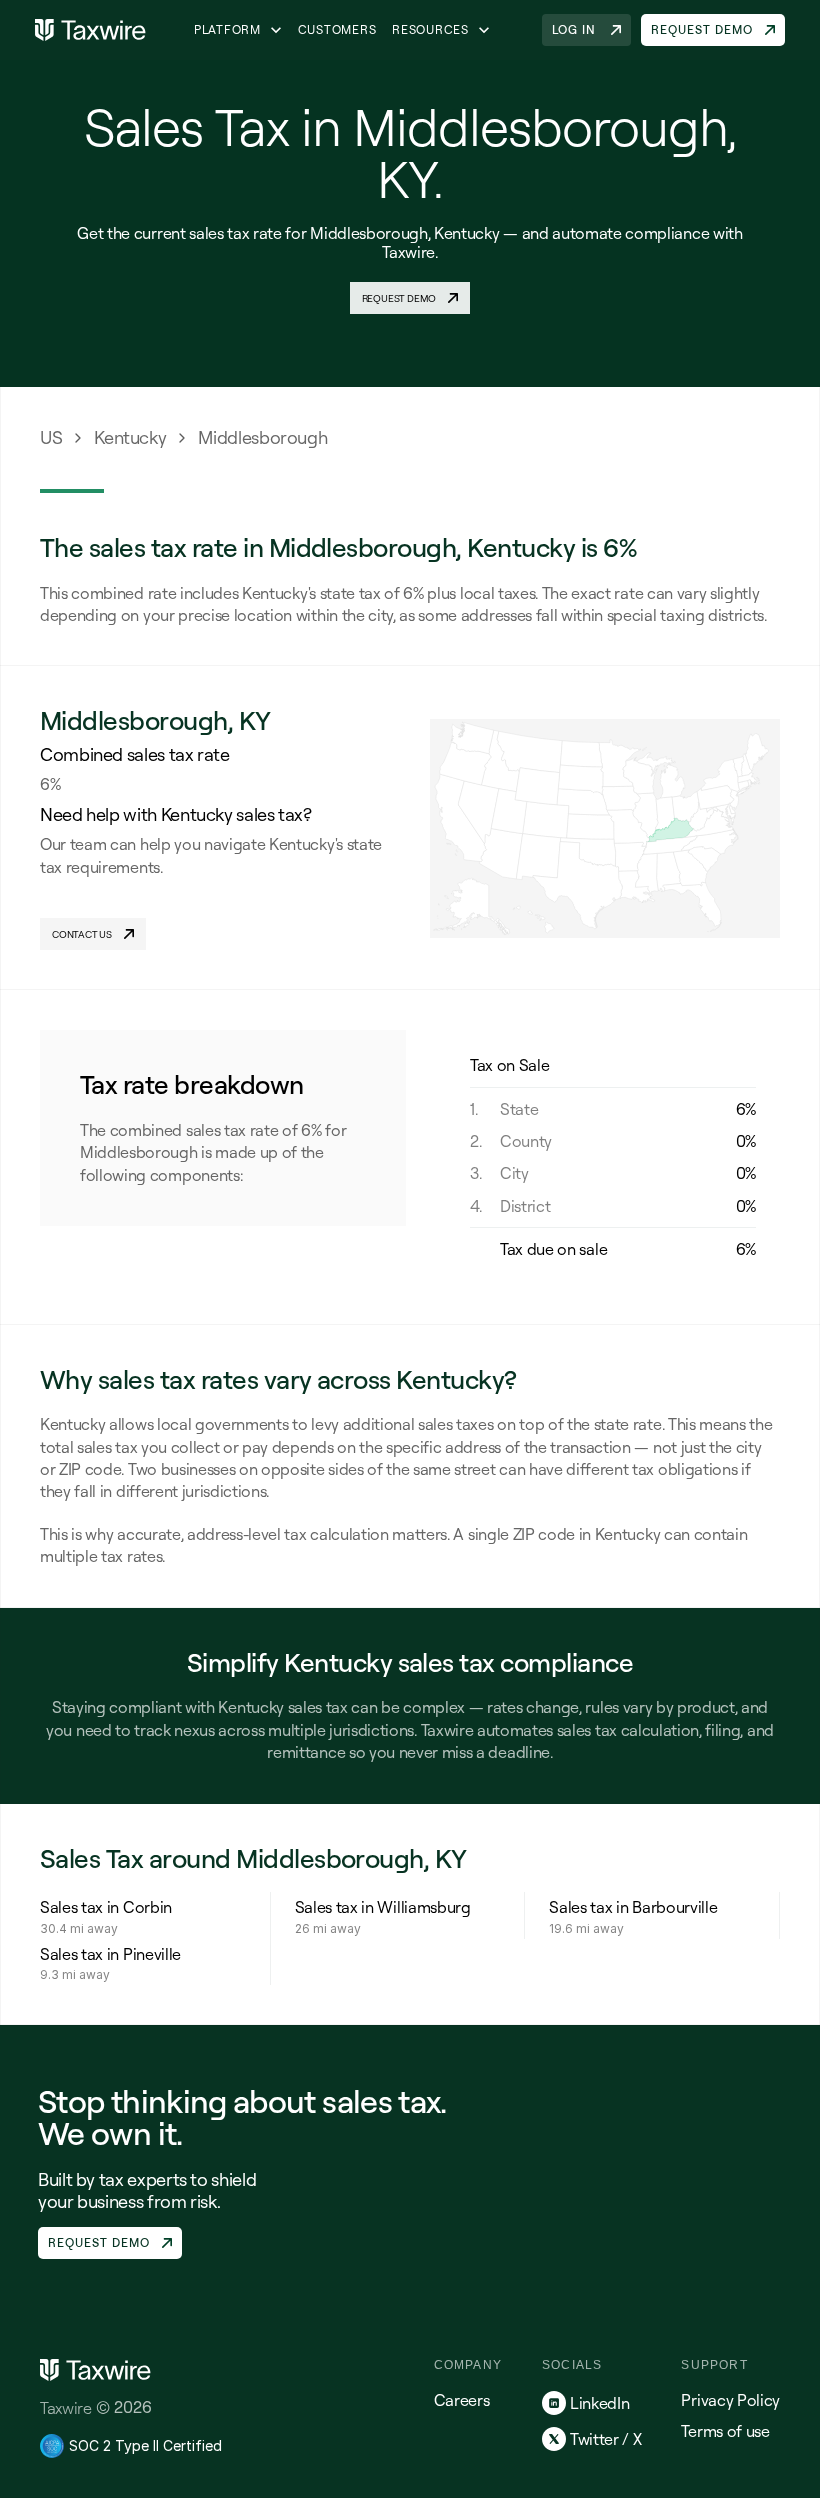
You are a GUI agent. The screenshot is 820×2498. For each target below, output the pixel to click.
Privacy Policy (730, 2400)
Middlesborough (262, 437)
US (51, 437)
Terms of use (725, 2431)
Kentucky (130, 437)
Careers (462, 2400)
